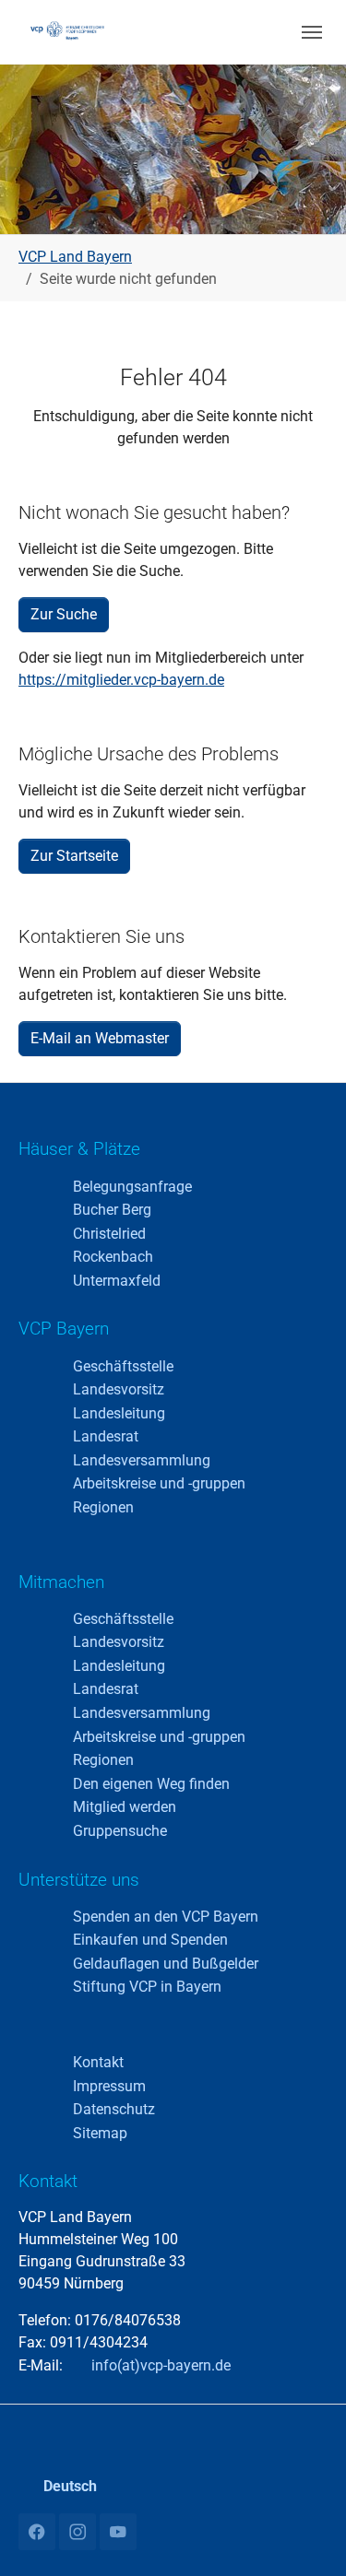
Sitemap (100, 2133)
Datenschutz (114, 2109)
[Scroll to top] (305, 2535)
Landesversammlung (142, 1460)
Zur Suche (64, 614)
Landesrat (106, 1436)
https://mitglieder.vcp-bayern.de (121, 680)
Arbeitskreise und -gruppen (159, 1483)
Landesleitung (119, 1413)
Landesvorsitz (119, 1389)
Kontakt (98, 2062)
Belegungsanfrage (132, 1187)
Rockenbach (113, 1257)
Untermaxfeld (117, 1281)
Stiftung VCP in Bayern (147, 1987)
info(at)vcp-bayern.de (159, 2365)
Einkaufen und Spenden (150, 1940)
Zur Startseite (74, 856)
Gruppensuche (120, 1831)
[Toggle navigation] (312, 32)
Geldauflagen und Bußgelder (166, 1964)
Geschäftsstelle (123, 1366)
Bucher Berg (112, 1210)
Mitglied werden (125, 1807)
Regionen (103, 1507)
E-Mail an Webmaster (100, 1038)
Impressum (109, 2086)
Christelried (109, 1234)
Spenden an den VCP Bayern (166, 1917)
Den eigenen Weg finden (151, 1784)
